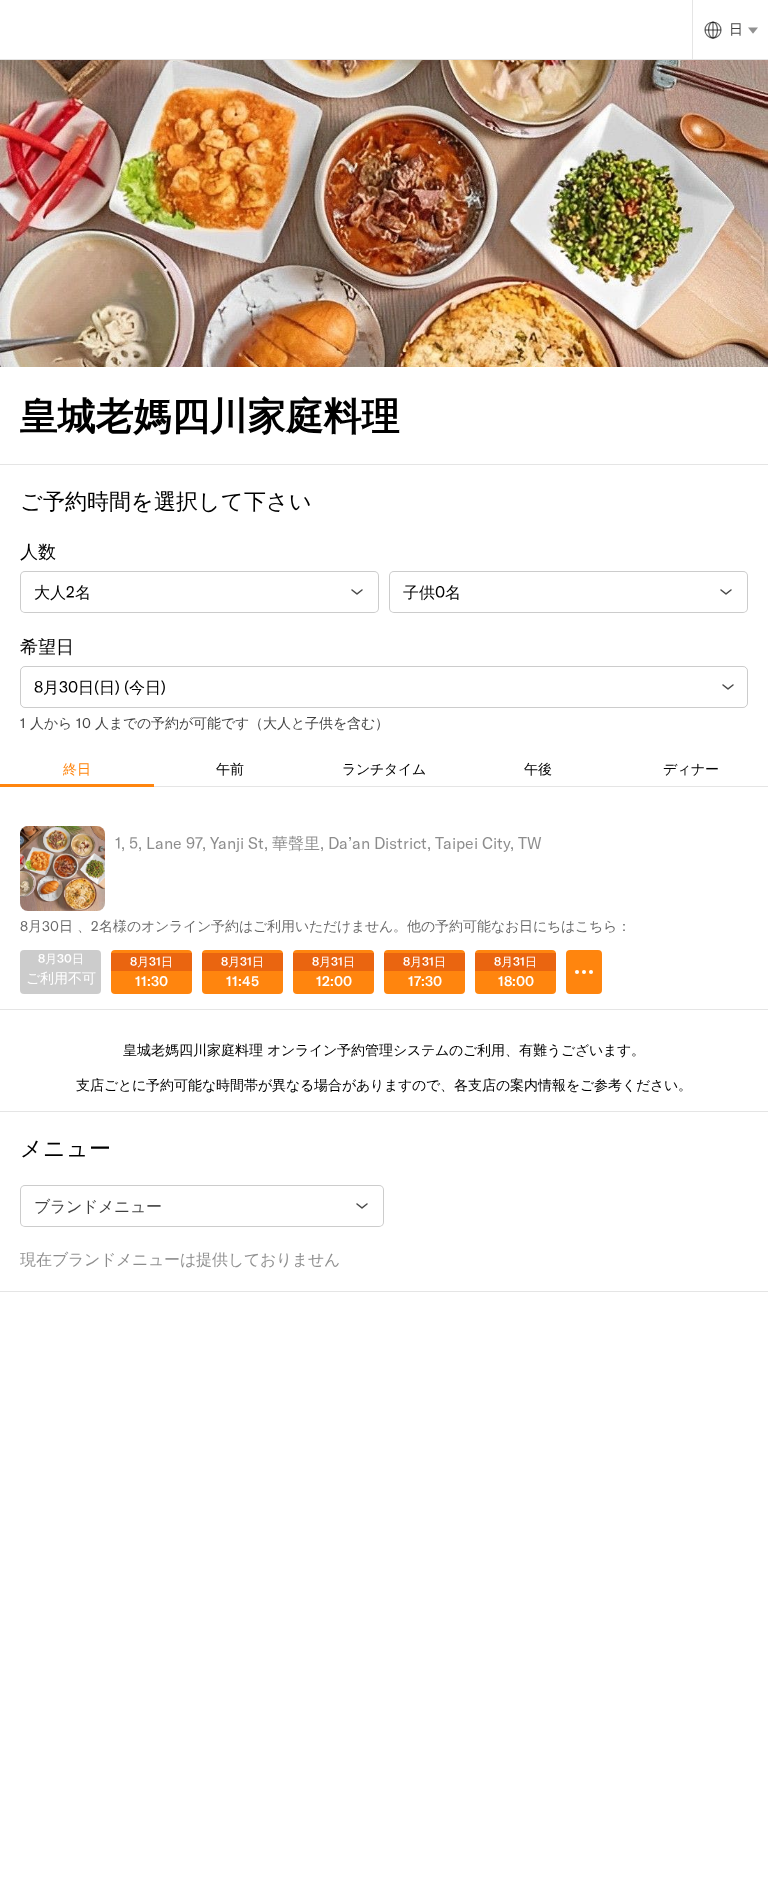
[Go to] (584, 972)
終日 (77, 769)
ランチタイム (384, 769)
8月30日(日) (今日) (100, 687)
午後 (538, 769)
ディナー (691, 769)
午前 (230, 769)
